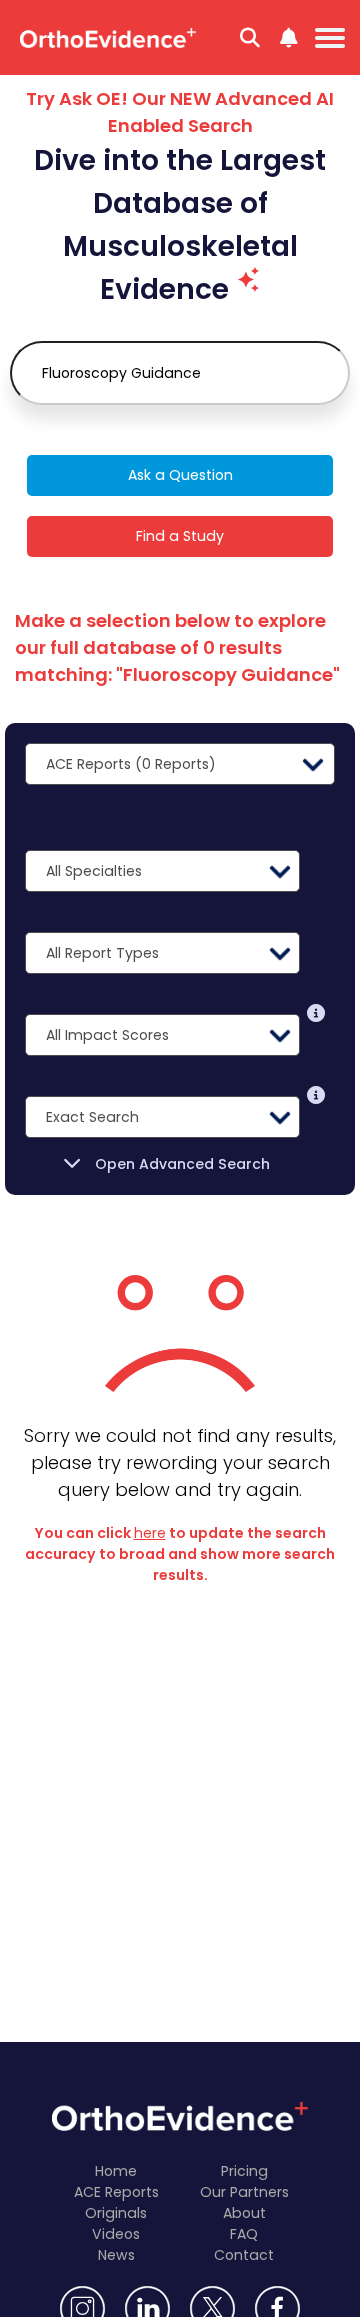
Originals (116, 2213)
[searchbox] (180, 373)
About (244, 2213)
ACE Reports (116, 2192)
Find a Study (180, 536)
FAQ (244, 2234)
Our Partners (244, 2192)
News (116, 2255)
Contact (244, 2255)
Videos (116, 2234)
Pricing (244, 2171)
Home (116, 2171)
